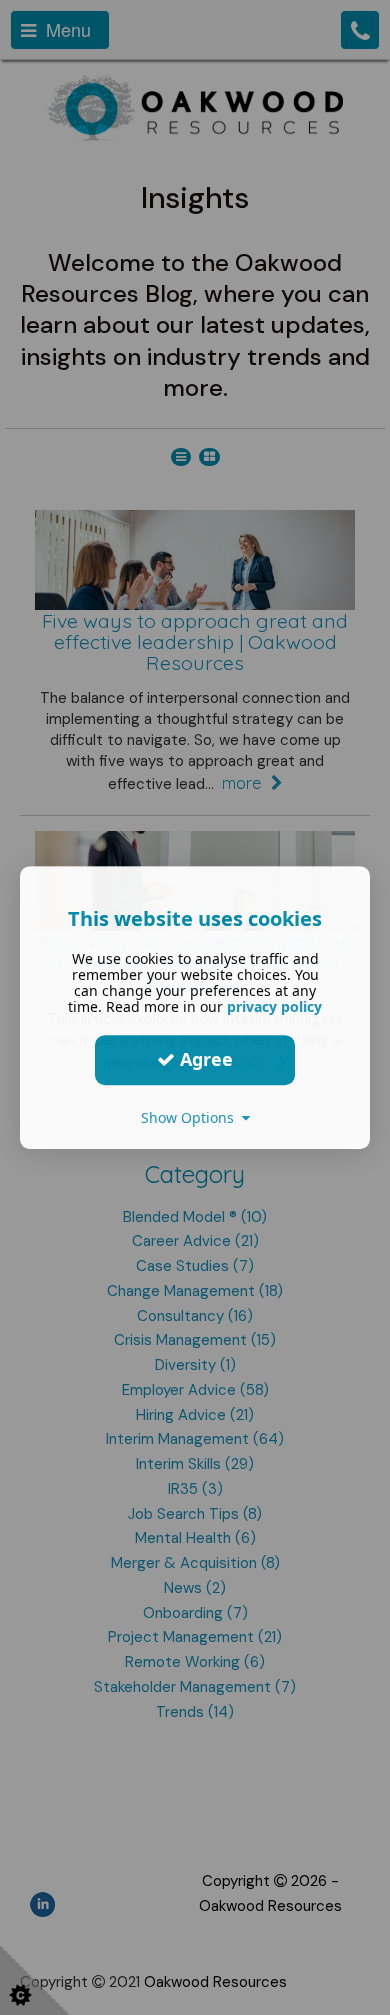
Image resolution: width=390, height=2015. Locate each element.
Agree (204, 1059)
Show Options (191, 1117)
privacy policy (274, 1006)
